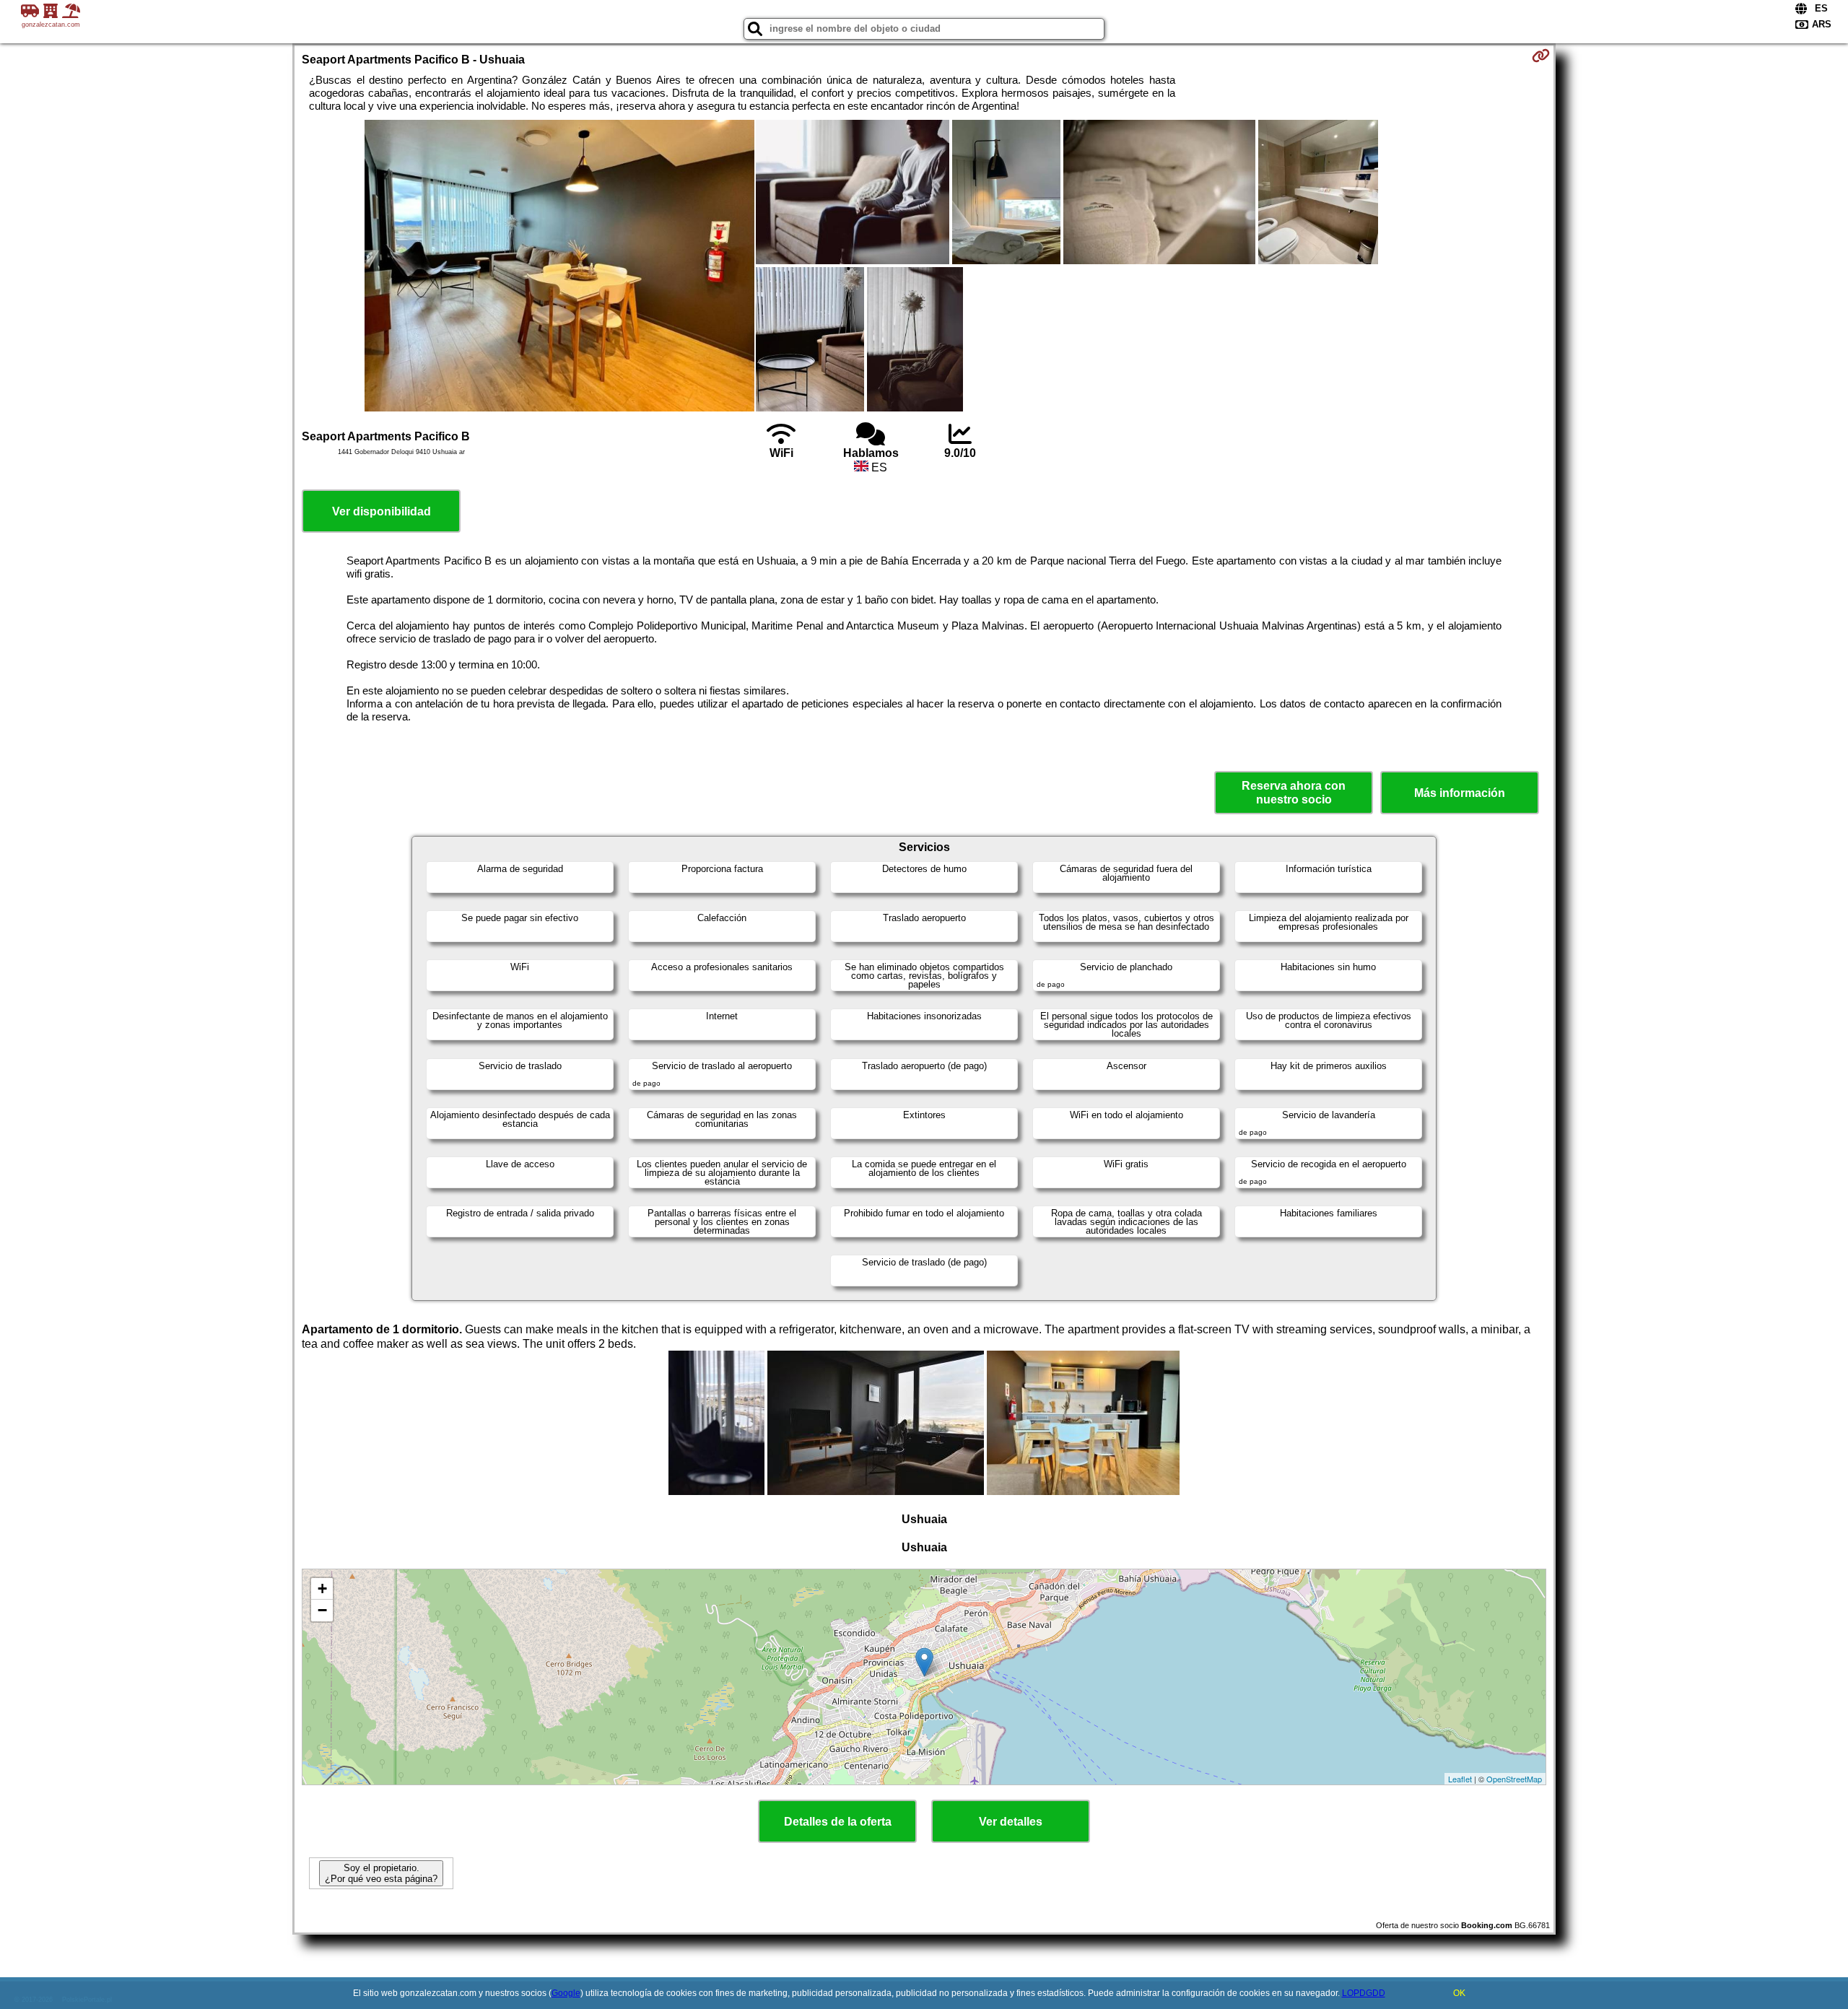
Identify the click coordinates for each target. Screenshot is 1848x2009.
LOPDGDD (1364, 1993)
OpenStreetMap (1514, 1779)
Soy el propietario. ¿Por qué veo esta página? (381, 1873)
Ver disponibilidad (382, 511)
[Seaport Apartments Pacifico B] (559, 267)
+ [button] (322, 1589)
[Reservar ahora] (1541, 56)
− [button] (322, 1610)
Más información (1460, 793)
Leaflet (1460, 1779)
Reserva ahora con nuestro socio (1294, 793)
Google (566, 1993)
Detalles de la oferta (838, 1822)
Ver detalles (1011, 1822)
